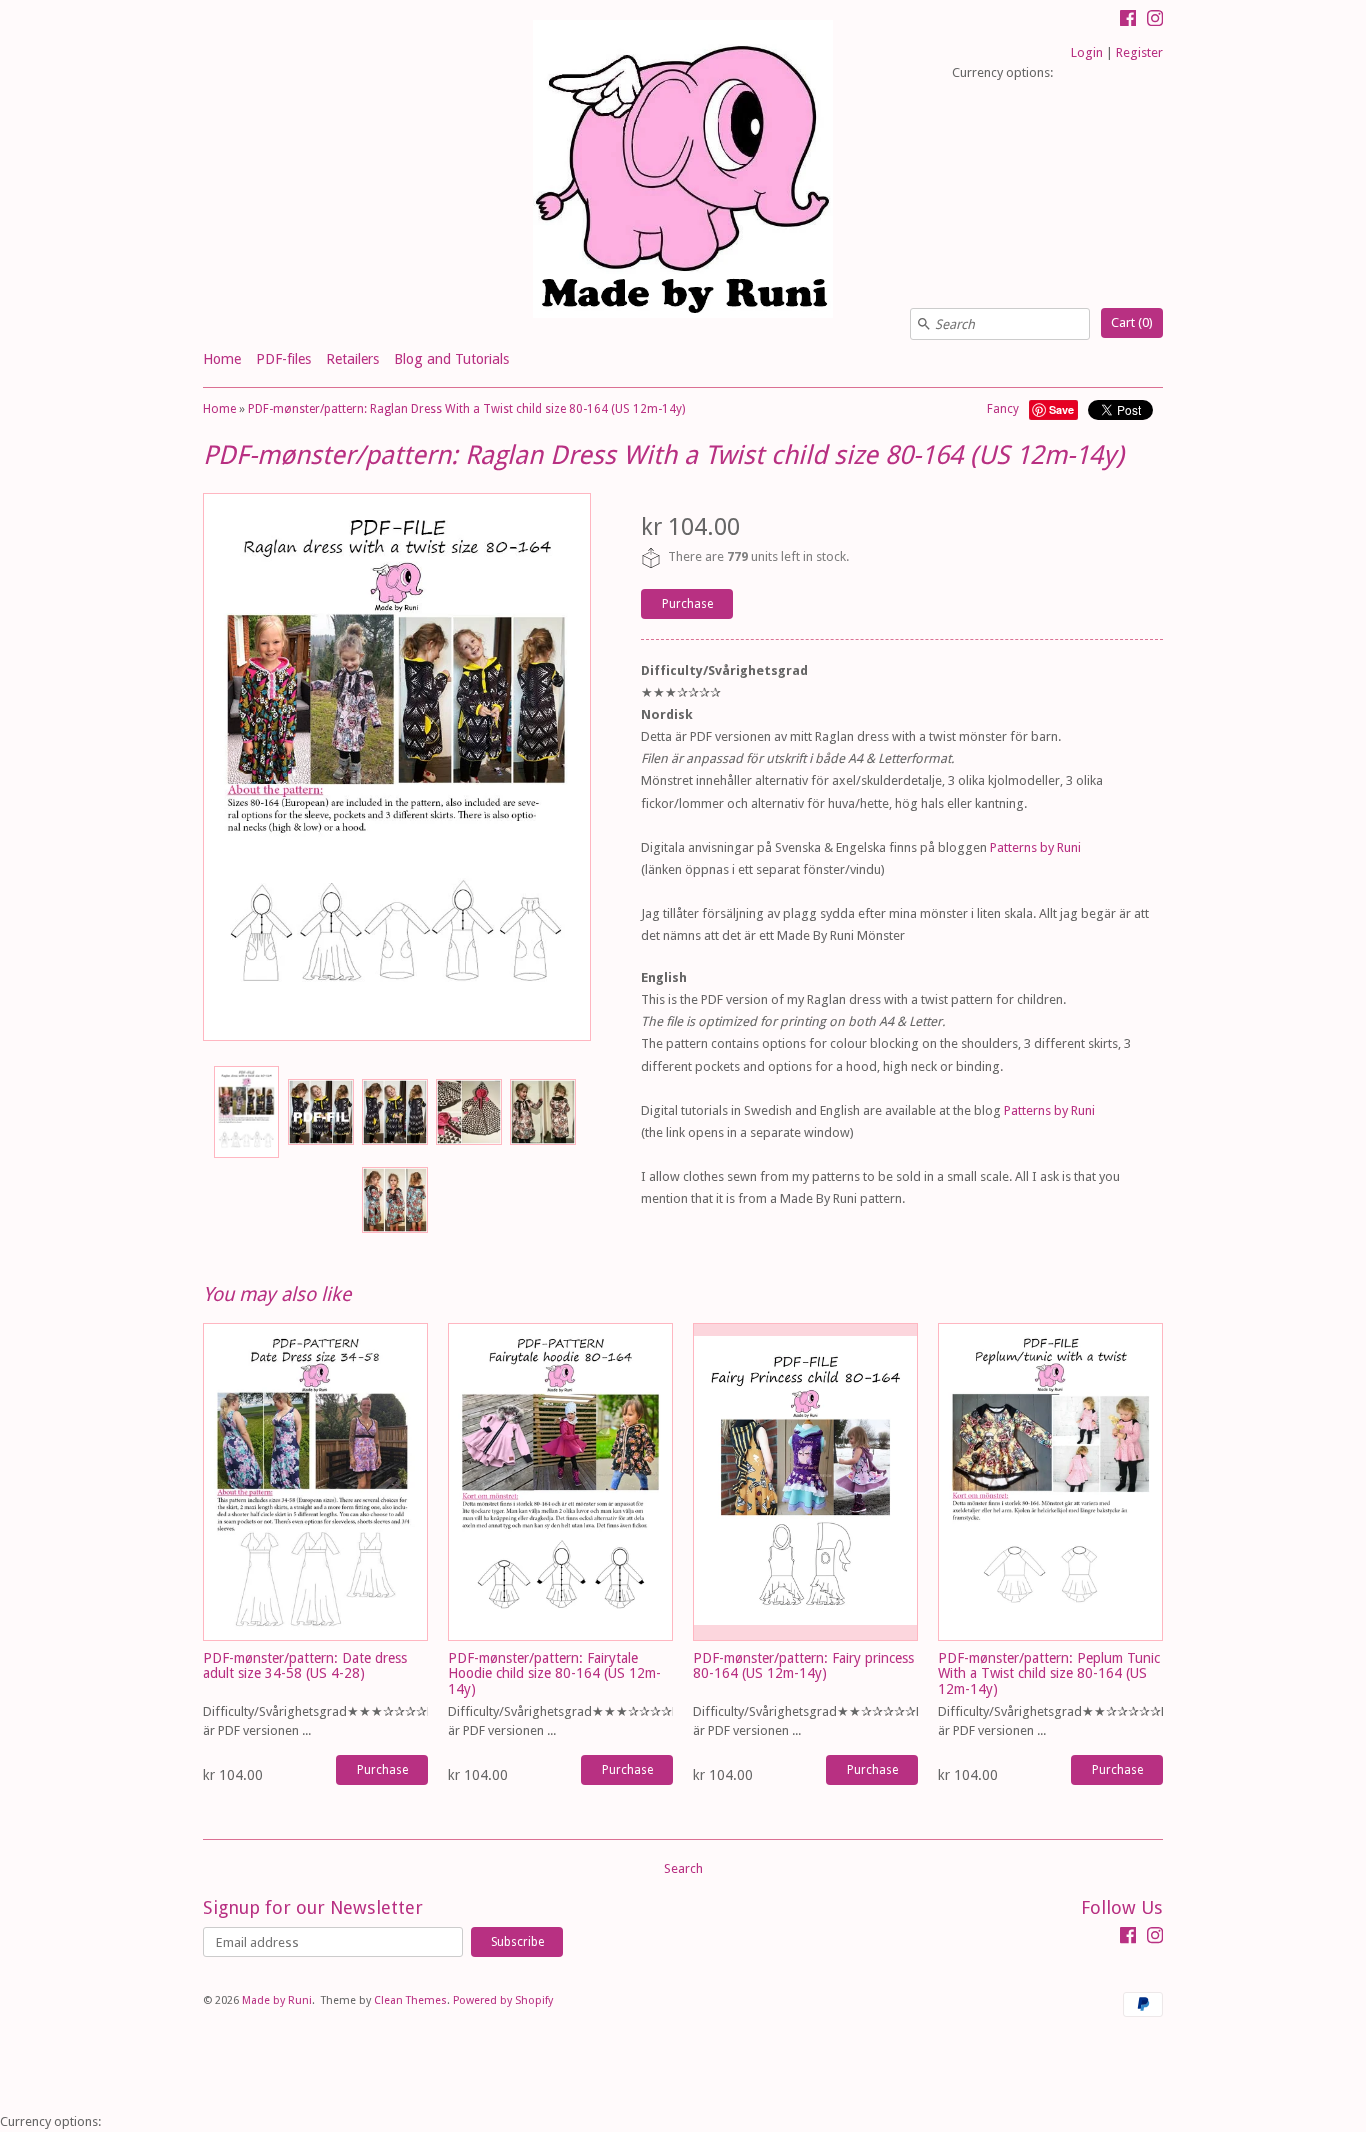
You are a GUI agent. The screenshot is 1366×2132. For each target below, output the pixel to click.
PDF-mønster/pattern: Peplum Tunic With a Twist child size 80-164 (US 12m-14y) (1049, 1673)
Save (1061, 409)
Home (222, 359)
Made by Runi (277, 2000)
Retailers (352, 359)
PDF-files (283, 359)
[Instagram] (1155, 21)
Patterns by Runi (1035, 847)
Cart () (1132, 322)
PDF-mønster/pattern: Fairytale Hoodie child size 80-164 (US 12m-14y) (554, 1673)
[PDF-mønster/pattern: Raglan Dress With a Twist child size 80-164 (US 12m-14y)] (246, 1112)
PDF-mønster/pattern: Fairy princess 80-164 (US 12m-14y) (803, 1665)
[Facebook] (1128, 21)
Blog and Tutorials (451, 359)
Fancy (1003, 409)
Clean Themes (410, 2000)
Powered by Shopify (503, 2000)
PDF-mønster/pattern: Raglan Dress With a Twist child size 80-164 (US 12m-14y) (466, 409)
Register (1139, 52)
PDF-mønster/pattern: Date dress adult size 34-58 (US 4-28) (305, 1665)
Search (683, 1868)
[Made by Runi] (683, 171)
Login (1087, 52)
